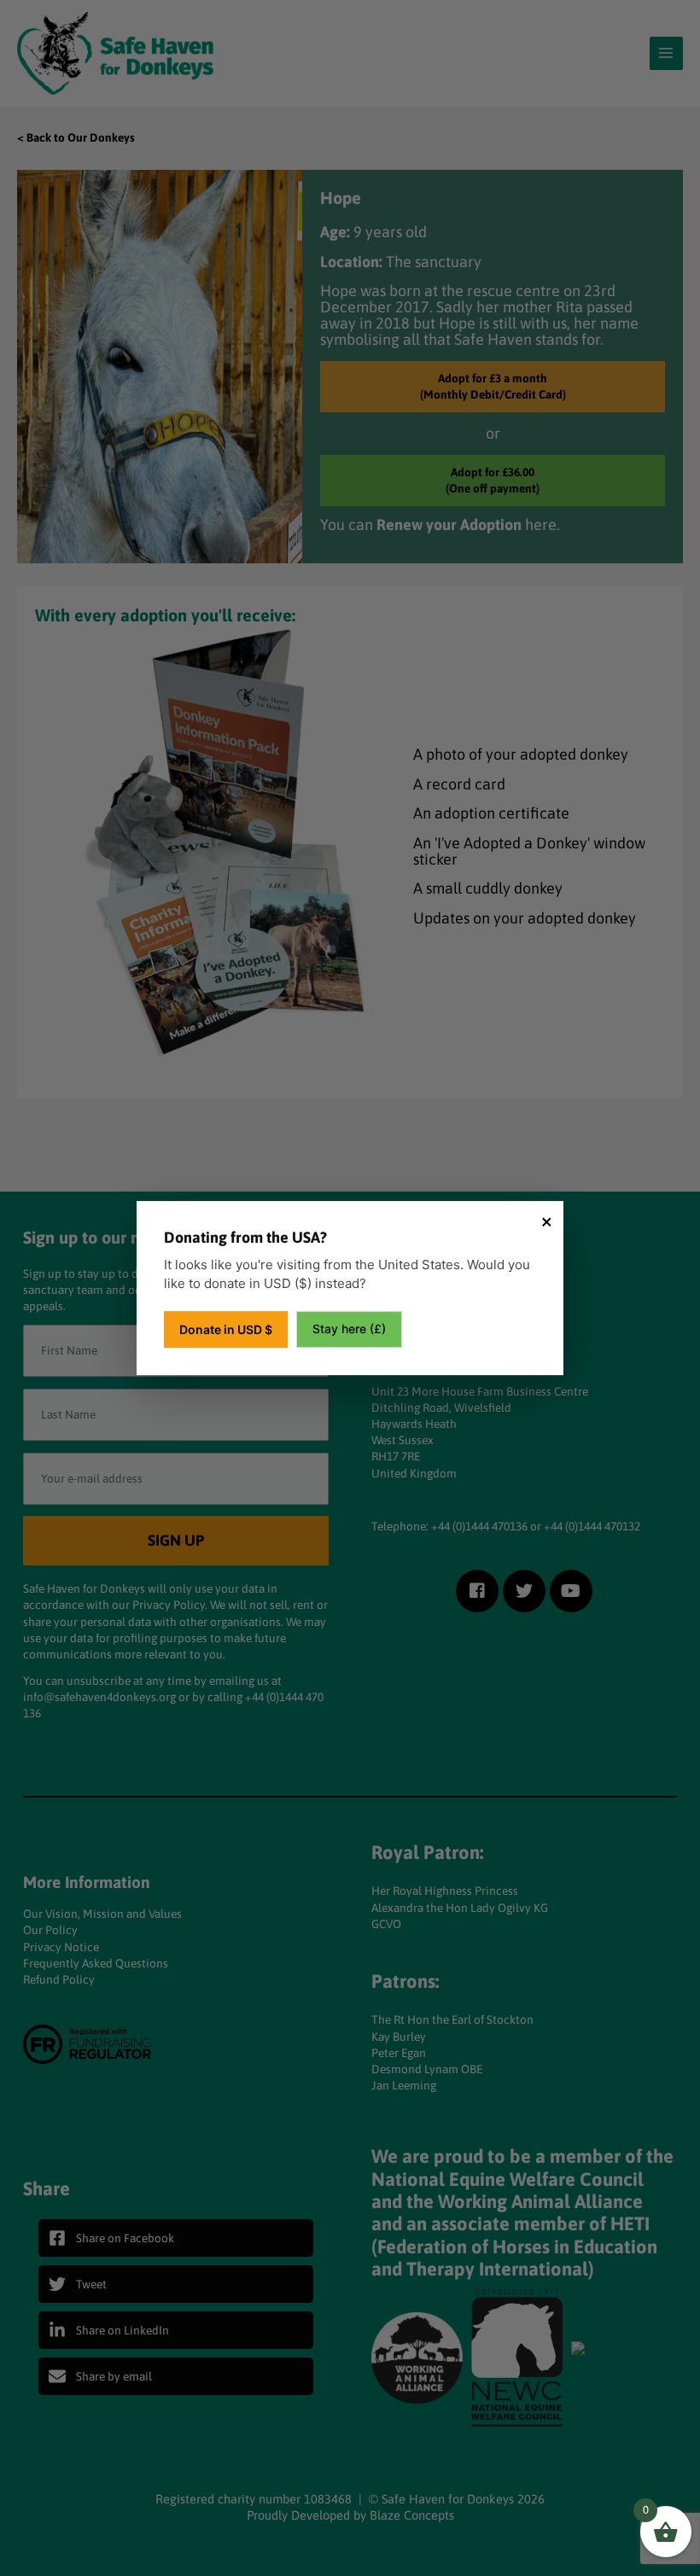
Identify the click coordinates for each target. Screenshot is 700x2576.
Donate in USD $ (226, 1329)
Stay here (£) (349, 1329)
